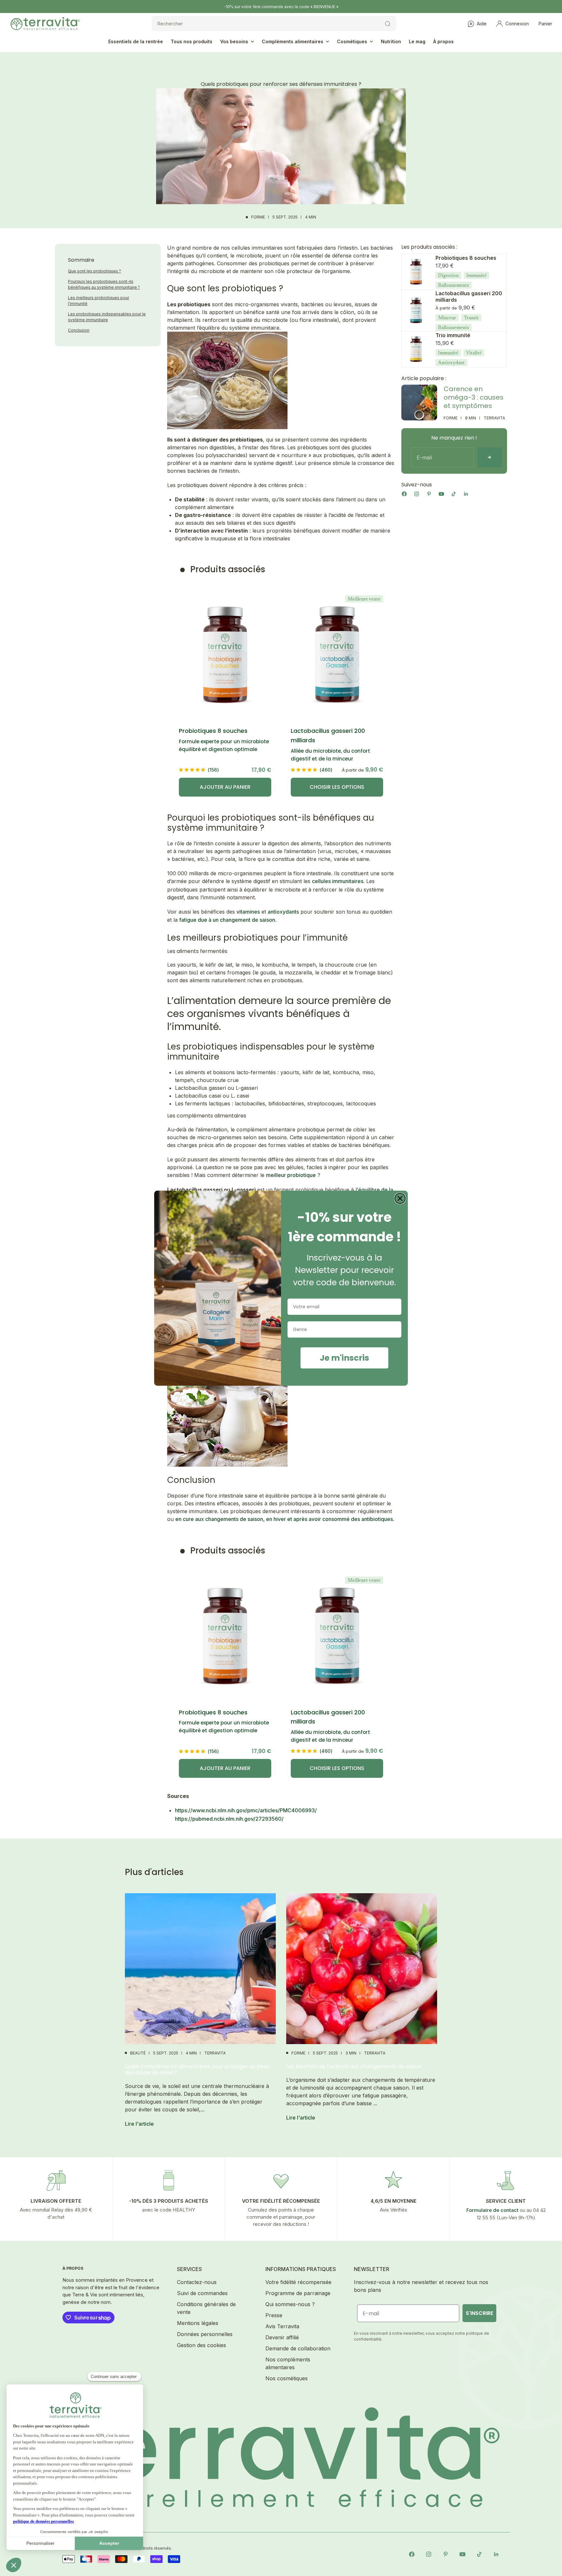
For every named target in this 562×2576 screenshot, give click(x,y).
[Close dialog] (400, 1198)
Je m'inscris (344, 1358)
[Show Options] (395, 1329)
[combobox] (342, 1329)
